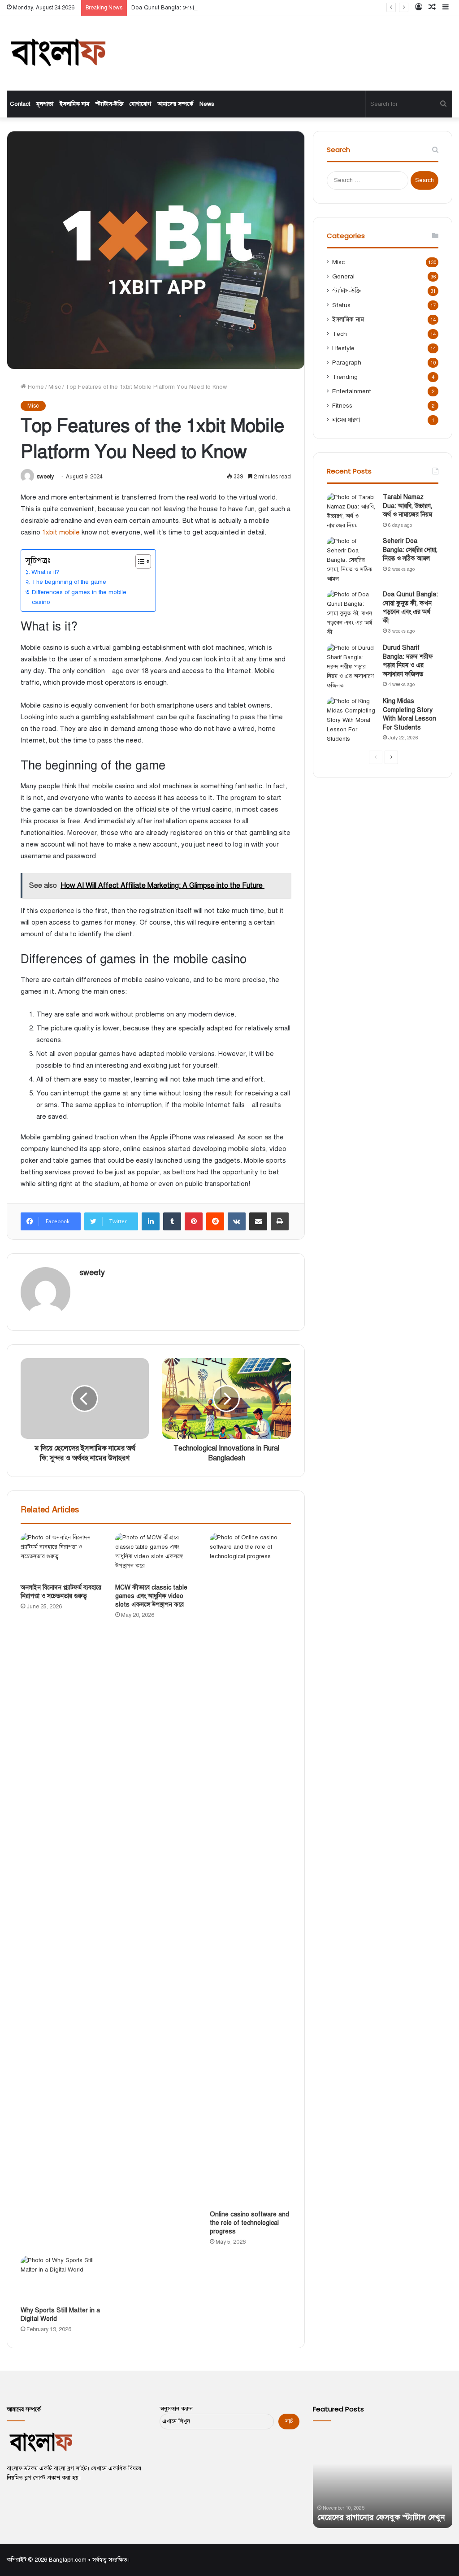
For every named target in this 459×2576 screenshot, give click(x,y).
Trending (345, 377)
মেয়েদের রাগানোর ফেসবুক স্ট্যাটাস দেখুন (381, 2517)
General (343, 276)
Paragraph (347, 363)
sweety (45, 477)
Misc (55, 387)
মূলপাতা (45, 104)
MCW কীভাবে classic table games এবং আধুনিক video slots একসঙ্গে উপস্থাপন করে (151, 1596)
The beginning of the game (69, 582)
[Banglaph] (57, 53)
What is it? (45, 572)
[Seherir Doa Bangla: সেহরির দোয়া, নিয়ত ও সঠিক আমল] (351, 560)
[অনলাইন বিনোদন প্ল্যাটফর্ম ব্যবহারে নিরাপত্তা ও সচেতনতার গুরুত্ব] (61, 1556)
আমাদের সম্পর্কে (175, 104)
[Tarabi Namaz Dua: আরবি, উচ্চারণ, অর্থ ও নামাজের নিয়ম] (351, 512)
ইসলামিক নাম (74, 104)
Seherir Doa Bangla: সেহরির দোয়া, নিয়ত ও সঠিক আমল (410, 550)
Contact (20, 104)
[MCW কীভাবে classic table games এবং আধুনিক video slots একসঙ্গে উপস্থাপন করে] (156, 1556)
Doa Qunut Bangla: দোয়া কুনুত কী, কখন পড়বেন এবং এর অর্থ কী (208, 8)
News (207, 104)
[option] (383, 2479)
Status (341, 305)
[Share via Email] (258, 1221)
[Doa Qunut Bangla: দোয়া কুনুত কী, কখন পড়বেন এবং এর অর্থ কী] (351, 614)
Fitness (342, 406)
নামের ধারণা (346, 420)
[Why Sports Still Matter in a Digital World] (61, 2279)
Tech (340, 334)
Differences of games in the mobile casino (79, 597)
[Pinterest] (194, 1221)
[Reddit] (215, 1221)
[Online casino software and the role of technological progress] (250, 1869)
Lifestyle (343, 348)
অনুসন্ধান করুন (176, 2409)
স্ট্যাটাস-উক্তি (109, 104)
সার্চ (289, 2421)
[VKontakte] (237, 1221)
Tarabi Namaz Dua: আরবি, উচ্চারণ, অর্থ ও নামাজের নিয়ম (407, 506)
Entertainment (352, 391)
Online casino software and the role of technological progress (249, 2223)
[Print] (280, 1221)
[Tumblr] (172, 1221)
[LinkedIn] (151, 1221)
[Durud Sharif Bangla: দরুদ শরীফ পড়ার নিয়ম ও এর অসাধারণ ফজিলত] (351, 667)
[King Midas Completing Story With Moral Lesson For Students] (351, 720)
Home (35, 387)
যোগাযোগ (140, 104)
